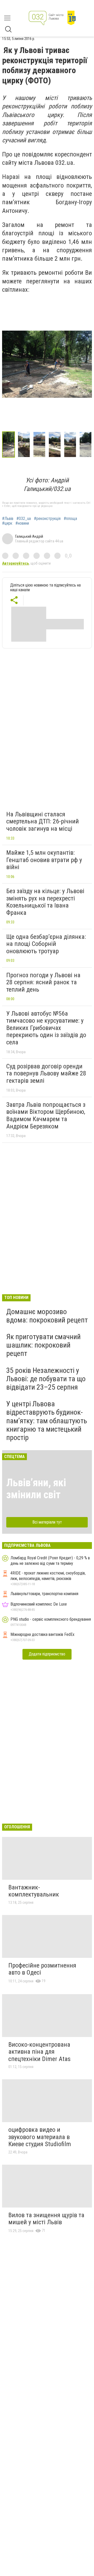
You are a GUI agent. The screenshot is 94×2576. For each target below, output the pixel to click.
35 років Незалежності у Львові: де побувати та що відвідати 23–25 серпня (46, 1379)
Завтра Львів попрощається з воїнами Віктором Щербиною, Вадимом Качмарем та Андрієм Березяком (46, 1116)
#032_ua (24, 519)
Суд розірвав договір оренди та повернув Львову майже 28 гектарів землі (46, 1073)
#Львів (8, 519)
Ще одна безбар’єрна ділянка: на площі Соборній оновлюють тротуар (46, 944)
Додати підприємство (47, 1654)
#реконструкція (47, 519)
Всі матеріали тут (47, 1522)
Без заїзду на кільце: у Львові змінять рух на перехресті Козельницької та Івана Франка (45, 902)
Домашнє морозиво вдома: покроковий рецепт (47, 1316)
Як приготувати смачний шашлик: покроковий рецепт (43, 1345)
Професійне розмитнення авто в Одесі (42, 1969)
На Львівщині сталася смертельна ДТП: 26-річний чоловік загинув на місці (43, 821)
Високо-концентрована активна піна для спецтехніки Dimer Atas (39, 2052)
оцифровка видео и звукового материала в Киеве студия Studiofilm (40, 2137)
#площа (70, 519)
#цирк (7, 523)
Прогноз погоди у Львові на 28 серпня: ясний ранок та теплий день (43, 982)
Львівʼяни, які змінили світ (36, 1489)
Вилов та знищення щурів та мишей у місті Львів (46, 2219)
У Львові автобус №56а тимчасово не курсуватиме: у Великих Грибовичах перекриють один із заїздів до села (46, 1028)
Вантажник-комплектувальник (34, 1891)
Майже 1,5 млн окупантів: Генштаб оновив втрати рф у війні (44, 860)
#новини (22, 523)
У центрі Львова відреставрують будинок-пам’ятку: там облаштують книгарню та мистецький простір (47, 1421)
